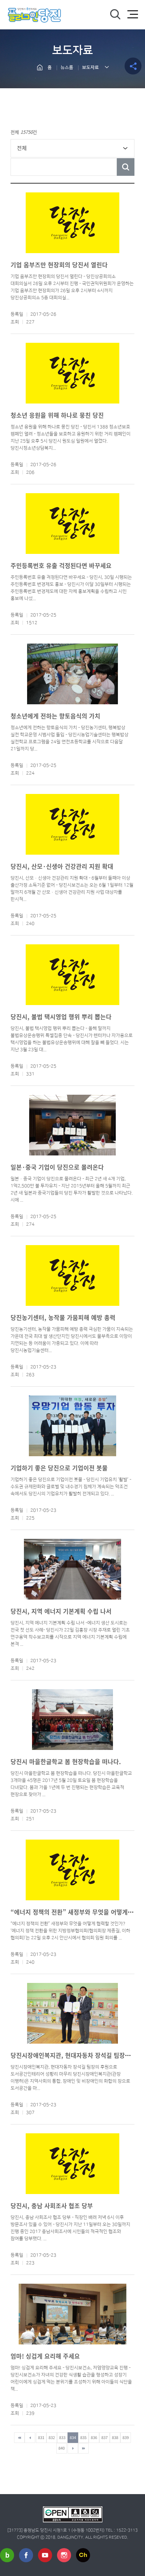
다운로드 (62, 315)
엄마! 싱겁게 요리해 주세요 (45, 2356)
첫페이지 (19, 2438)
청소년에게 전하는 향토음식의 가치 (55, 716)
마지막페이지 (83, 2448)
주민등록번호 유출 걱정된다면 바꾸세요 (61, 565)
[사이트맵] (133, 14)
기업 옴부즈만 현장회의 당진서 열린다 (59, 265)
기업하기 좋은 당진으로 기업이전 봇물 (59, 1468)
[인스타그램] (64, 2555)
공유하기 (133, 66)
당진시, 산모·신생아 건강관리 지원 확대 (62, 866)
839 (126, 2437)
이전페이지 (30, 2438)
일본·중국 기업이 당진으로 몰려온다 (57, 1167)
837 (105, 2437)
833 (62, 2437)
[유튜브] (45, 2555)
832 (52, 2437)
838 (115, 2437)
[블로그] (7, 2555)
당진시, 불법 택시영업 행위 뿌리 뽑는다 (61, 1017)
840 (62, 2448)
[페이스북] (26, 2555)
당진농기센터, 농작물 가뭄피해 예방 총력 (63, 1317)
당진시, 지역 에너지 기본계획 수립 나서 (61, 1611)
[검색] (115, 14)
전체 (22, 148)
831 (41, 2437)
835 (83, 2437)
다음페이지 (73, 2448)
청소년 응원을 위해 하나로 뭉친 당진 (57, 415)
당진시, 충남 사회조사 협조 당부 (52, 2206)
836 (94, 2437)
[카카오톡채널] (83, 2555)
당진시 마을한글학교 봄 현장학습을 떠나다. (66, 1761)
